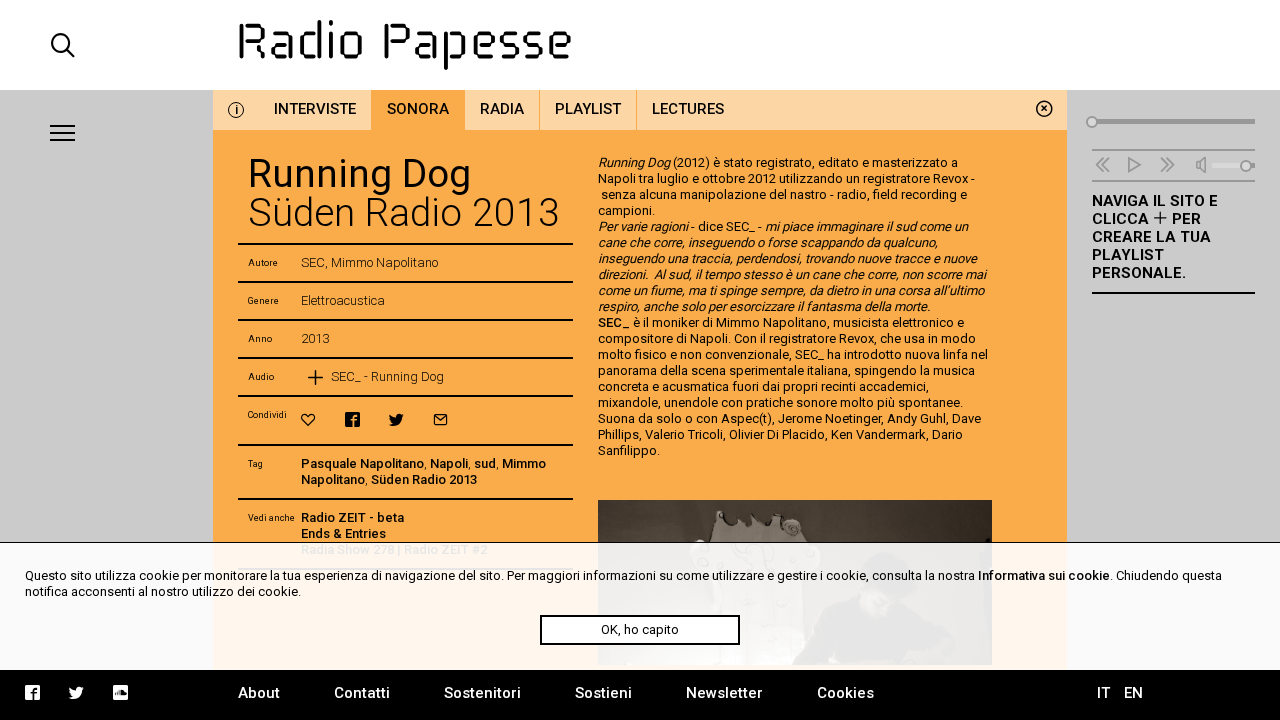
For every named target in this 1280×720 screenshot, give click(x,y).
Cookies (845, 693)
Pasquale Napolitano (362, 463)
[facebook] (352, 419)
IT (1103, 693)
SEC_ (614, 322)
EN (1133, 693)
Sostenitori (482, 693)
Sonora (418, 109)
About (259, 693)
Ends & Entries (343, 533)
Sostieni (603, 693)
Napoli (449, 463)
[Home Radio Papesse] (639, 45)
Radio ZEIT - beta (352, 517)
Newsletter (724, 693)
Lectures (688, 109)
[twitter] (396, 419)
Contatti (362, 693)
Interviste (315, 109)
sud (485, 463)
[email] (440, 419)
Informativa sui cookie (1044, 575)
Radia (502, 109)
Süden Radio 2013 (424, 479)
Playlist (588, 109)
